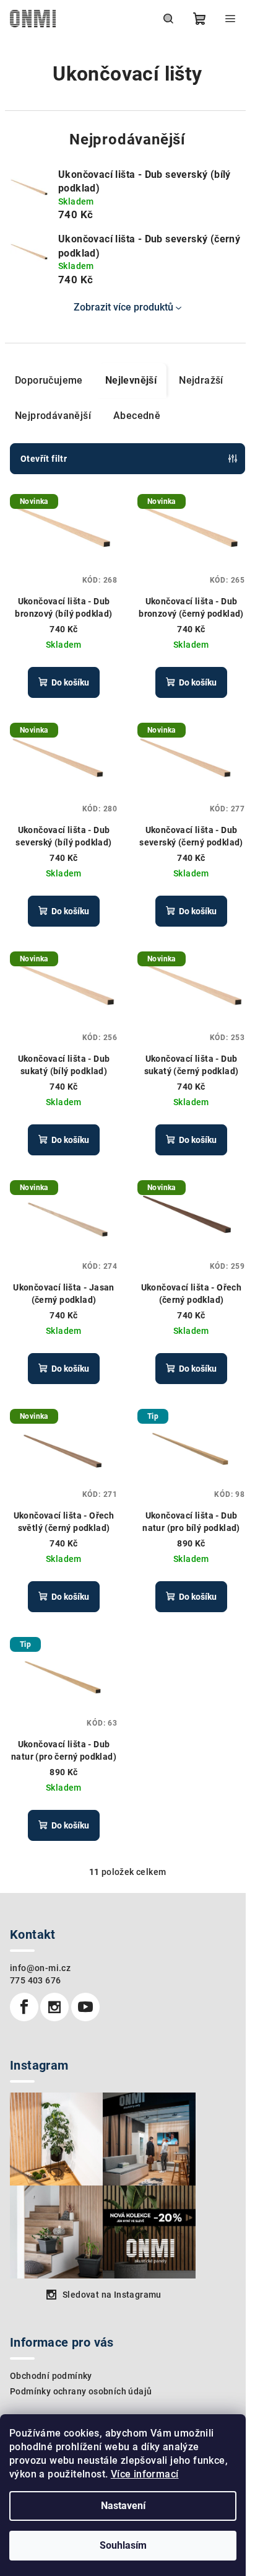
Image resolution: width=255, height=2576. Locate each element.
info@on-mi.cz (40, 1968)
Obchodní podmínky (51, 2376)
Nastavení (123, 2506)
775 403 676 (35, 1980)
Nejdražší (201, 380)
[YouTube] (85, 2007)
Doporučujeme (49, 380)
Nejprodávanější (53, 416)
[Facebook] (24, 2007)
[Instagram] (54, 2007)
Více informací (145, 2474)
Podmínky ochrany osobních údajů (81, 2391)
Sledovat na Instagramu (112, 2295)
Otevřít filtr (44, 459)
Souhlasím (123, 2545)
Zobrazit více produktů (123, 307)
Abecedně (137, 416)
